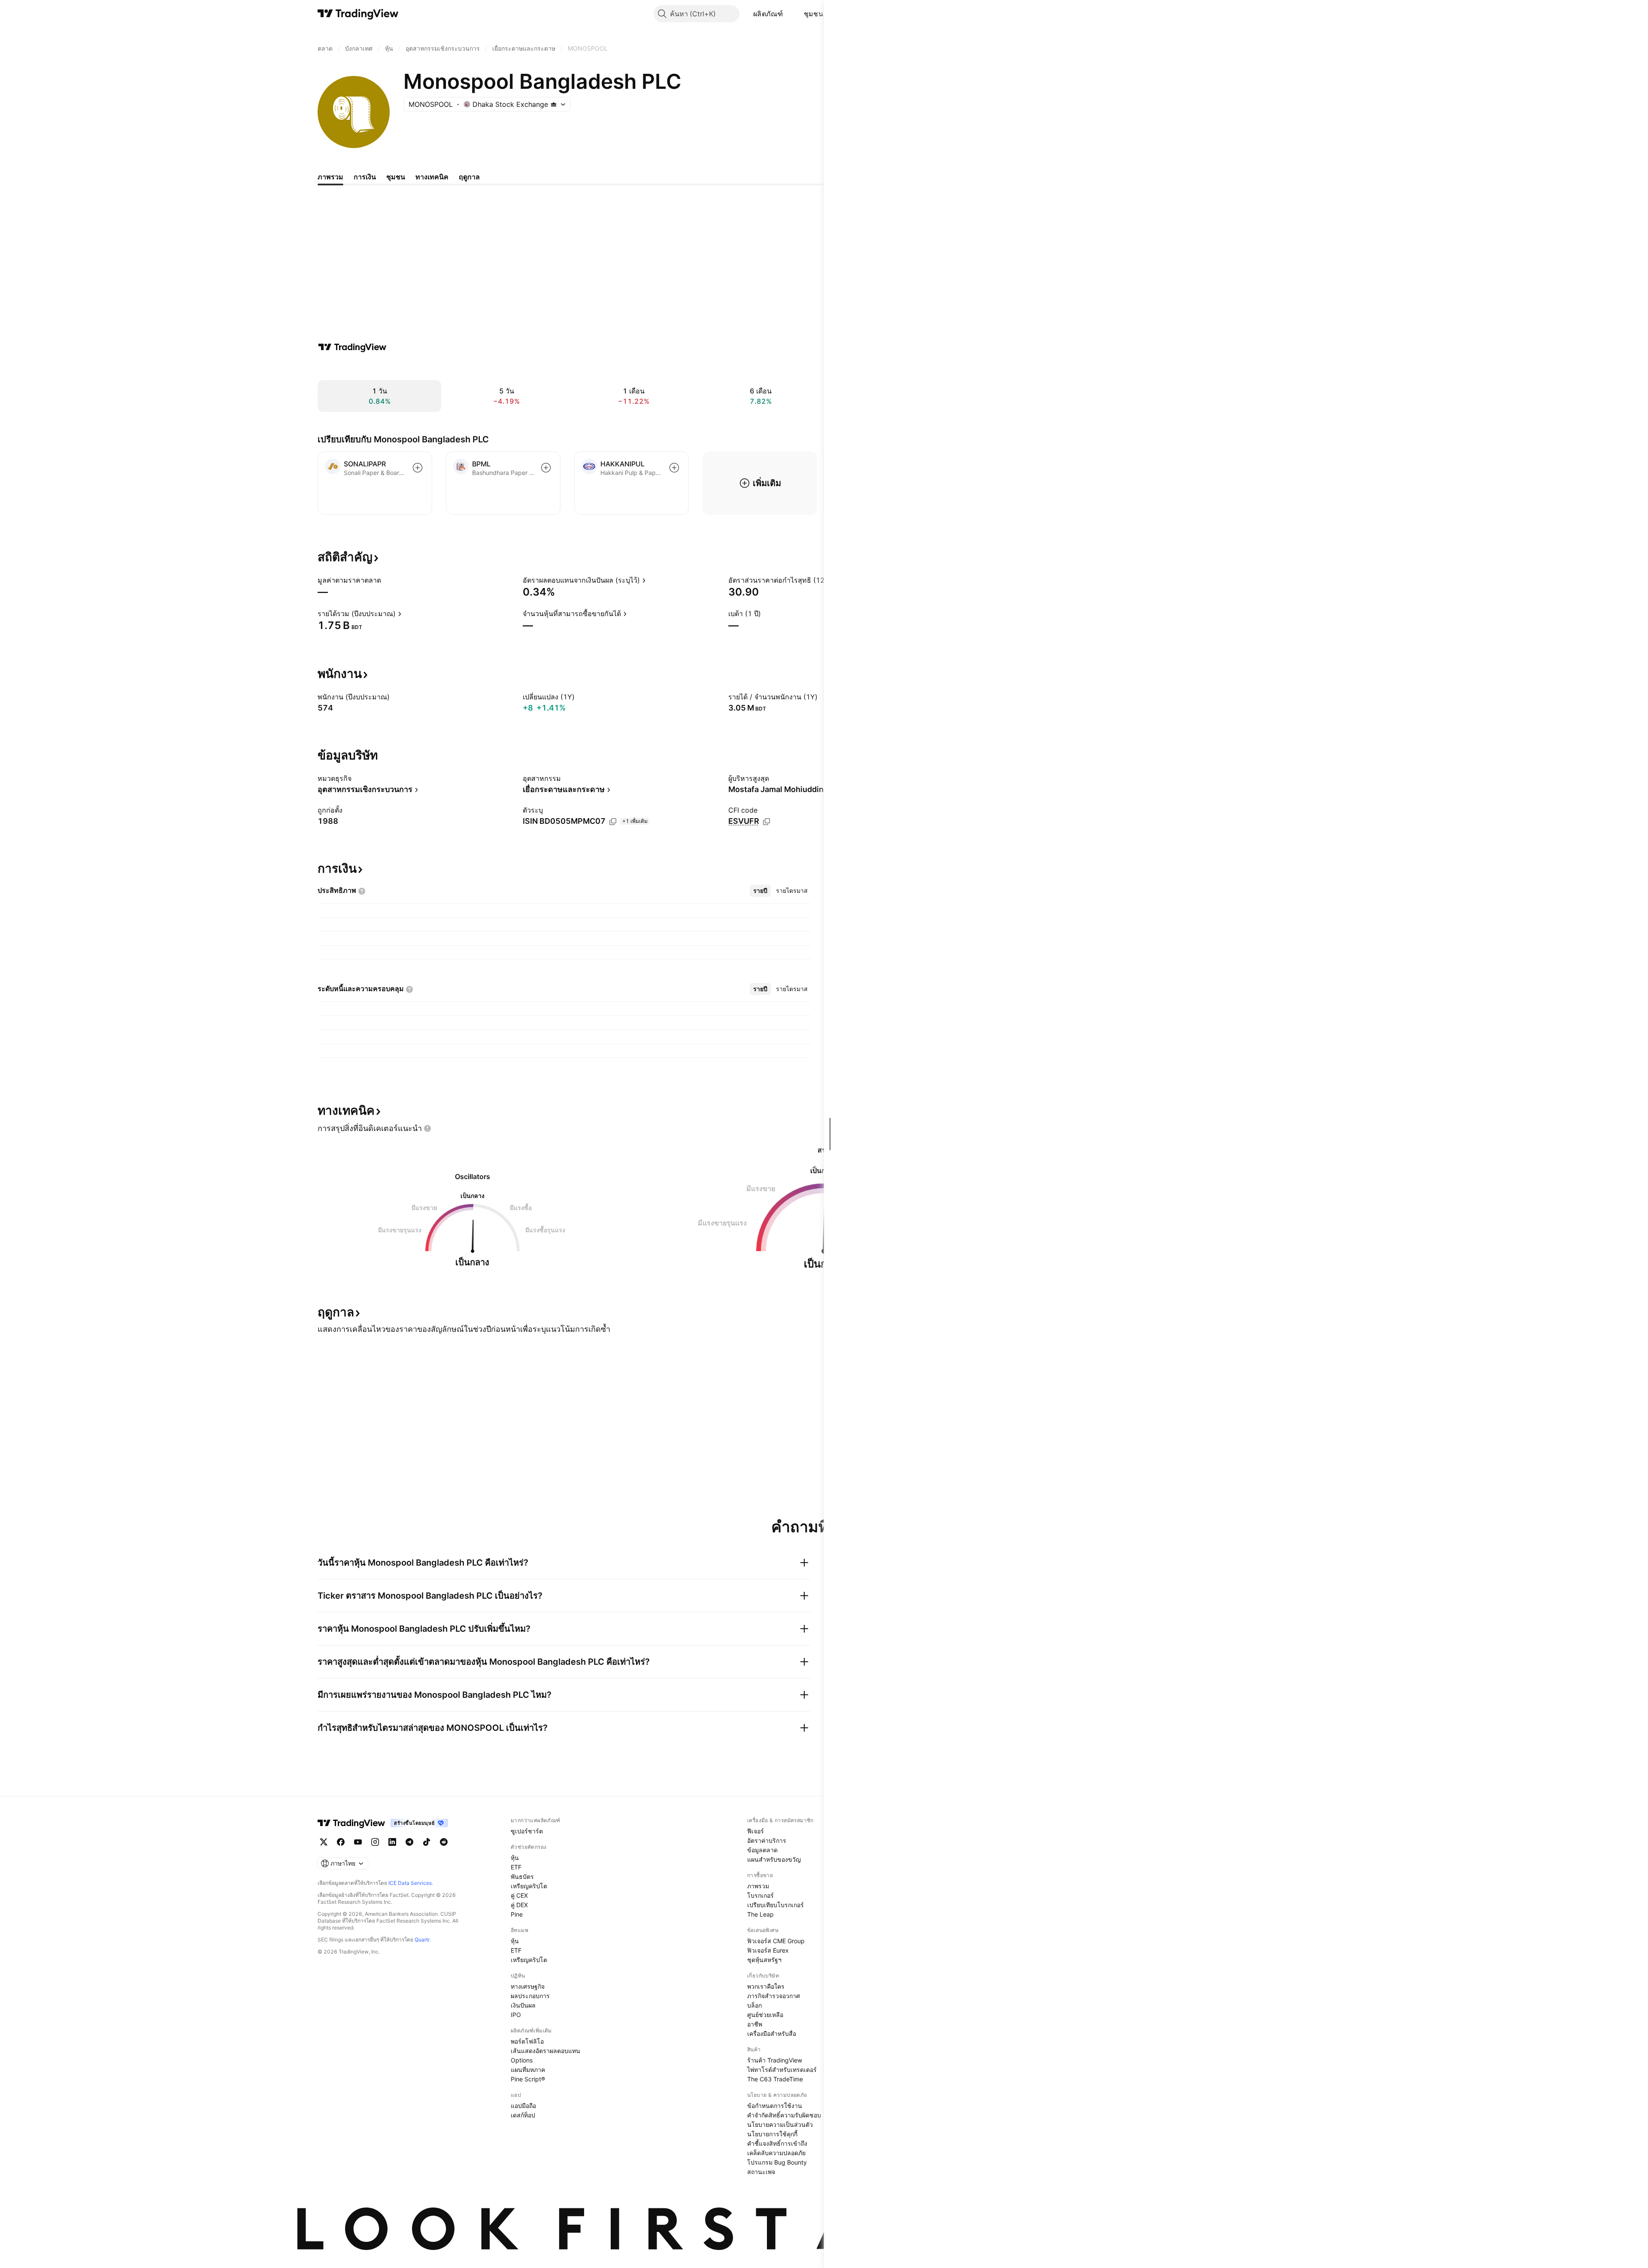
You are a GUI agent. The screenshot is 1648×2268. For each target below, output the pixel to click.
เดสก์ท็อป (523, 2115)
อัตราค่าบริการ (767, 1840)
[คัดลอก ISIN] (613, 822)
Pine (517, 1914)
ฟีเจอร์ (756, 1831)
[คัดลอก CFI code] (766, 822)
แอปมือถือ (523, 2106)
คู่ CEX (519, 1895)
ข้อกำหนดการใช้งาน (775, 2106)
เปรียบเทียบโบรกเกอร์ (776, 1905)
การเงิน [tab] (365, 177)
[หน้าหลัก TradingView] (358, 14)
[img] (554, 104)
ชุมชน (813, 14)
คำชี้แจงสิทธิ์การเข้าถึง (777, 2143)
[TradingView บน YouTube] (358, 1842)
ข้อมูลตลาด (762, 1850)
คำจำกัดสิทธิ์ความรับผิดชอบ (784, 2115)
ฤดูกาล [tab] (469, 177)
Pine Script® (528, 2079)
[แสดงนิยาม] (387, 580)
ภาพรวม (758, 1886)
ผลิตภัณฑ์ (768, 14)
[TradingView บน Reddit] (444, 1842)
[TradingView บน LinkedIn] (392, 1842)
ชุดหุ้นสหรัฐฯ (764, 1960)
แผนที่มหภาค (528, 2070)
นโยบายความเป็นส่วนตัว (780, 2124)
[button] (790, 14)
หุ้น (515, 1858)
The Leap (760, 1914)
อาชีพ (755, 2024)
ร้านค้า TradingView (775, 2060)
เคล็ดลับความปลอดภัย (776, 2153)
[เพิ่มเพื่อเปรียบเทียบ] (418, 468)
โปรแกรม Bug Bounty (777, 2162)
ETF (516, 1867)
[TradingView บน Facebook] (341, 1842)
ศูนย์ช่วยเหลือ (765, 2015)
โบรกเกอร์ (760, 1895)
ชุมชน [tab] (396, 177)
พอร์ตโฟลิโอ (527, 2041)
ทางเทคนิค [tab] (432, 177)
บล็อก (754, 2005)
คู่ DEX (519, 1905)
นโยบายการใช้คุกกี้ (772, 2134)
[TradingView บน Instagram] (375, 1842)
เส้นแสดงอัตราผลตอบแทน (545, 2051)
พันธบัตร (522, 1876)
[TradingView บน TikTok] (427, 1842)
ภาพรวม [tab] (330, 177)
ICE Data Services (410, 1883)
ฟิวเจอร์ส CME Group (776, 1941)
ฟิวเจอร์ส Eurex (768, 1950)
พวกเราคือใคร (766, 1986)
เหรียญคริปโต (529, 1886)
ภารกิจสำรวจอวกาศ (774, 1996)
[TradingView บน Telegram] (409, 1842)
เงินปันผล (523, 2005)
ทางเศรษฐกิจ (528, 1986)
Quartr (422, 1940)
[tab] (760, 891)
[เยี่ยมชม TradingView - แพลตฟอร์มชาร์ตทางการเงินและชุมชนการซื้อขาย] (352, 347)
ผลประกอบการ (530, 1996)
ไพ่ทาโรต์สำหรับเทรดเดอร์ (782, 2070)
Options (522, 2060)
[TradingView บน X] (324, 1842)
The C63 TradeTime (775, 2079)
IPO (516, 2015)
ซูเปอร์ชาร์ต (527, 1831)
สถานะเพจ (761, 2172)
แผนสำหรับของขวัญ (774, 1859)
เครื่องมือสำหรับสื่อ (772, 2034)
